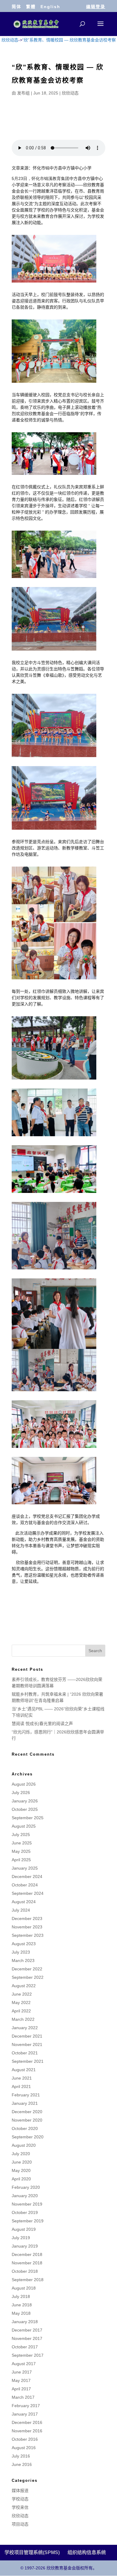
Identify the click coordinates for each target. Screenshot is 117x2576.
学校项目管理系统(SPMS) (32, 2552)
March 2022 (23, 2019)
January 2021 (25, 2103)
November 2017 (27, 2338)
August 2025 (24, 1826)
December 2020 (27, 2112)
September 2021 (28, 2061)
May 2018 (21, 2313)
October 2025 (25, 1809)
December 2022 (27, 1969)
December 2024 (27, 1877)
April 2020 (21, 2179)
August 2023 (24, 1944)
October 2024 (25, 1885)
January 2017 (25, 2414)
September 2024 (28, 1893)
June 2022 (22, 1994)
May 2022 (21, 2002)
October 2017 (25, 2347)
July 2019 (21, 2238)
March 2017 (23, 2397)
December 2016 (27, 2422)
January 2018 (25, 2322)
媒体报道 (20, 2491)
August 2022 (24, 1986)
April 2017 (21, 2389)
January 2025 (25, 1868)
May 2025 (21, 1851)
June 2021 (22, 2078)
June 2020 (22, 2162)
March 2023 (23, 1960)
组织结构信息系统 (87, 2552)
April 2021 (21, 2086)
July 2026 (21, 1793)
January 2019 (25, 2246)
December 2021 (27, 2036)
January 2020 (25, 2196)
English (50, 7)
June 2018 (22, 2305)
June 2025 (22, 1843)
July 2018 (21, 2296)
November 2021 (27, 2044)
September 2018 (28, 2280)
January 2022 (25, 2028)
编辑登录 (96, 7)
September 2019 (28, 2221)
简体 (16, 7)
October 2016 (25, 2439)
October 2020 (25, 2128)
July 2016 (21, 2456)
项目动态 (20, 2524)
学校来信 (20, 2507)
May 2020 (21, 2170)
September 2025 (28, 1818)
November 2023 (27, 1927)
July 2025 (21, 1835)
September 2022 (28, 1977)
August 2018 (24, 2288)
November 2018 (27, 2263)
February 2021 (26, 2095)
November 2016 (27, 2431)
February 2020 (26, 2187)
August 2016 (24, 2448)
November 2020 (27, 2120)
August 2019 (24, 2229)
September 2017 (28, 2355)
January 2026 (25, 1801)
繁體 (31, 7)
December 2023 (27, 1919)
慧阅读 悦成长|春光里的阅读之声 (42, 1724)
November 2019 (27, 2204)
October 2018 (25, 2271)
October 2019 (25, 2212)
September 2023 (28, 1935)
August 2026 (24, 1784)
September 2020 (28, 2137)
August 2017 (24, 2364)
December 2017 (27, 2330)
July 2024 (21, 1910)
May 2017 (21, 2380)
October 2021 (25, 2053)
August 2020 (24, 2145)
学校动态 (20, 2499)
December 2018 (27, 2254)
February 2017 (26, 2406)
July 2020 (21, 2154)
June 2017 (22, 2372)
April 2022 (21, 2011)
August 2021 (24, 2070)
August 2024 (24, 1902)
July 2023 (21, 1952)
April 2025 (21, 1860)
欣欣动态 (70, 93)
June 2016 (22, 2464)
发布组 (23, 93)
